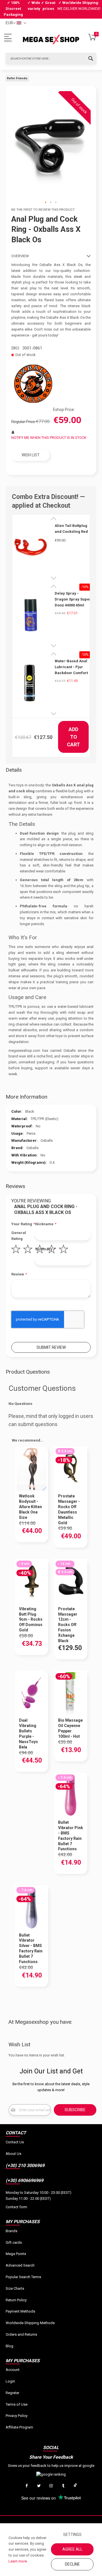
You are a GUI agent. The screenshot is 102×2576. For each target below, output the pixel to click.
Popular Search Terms (23, 2277)
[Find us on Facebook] (27, 2486)
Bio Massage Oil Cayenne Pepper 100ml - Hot (70, 1728)
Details (14, 770)
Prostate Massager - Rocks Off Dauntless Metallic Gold (69, 1509)
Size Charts (15, 2288)
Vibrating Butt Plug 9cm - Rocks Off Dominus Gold (31, 1620)
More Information (26, 1097)
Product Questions (28, 1372)
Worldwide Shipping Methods (30, 2323)
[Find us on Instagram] (51, 2486)
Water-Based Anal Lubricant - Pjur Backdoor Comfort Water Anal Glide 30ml (71, 667)
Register (12, 2393)
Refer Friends (17, 78)
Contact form (16, 2207)
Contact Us (15, 2142)
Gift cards (14, 2242)
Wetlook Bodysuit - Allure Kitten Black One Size (30, 1507)
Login (10, 2381)
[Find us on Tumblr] (63, 2486)
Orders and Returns (21, 2334)
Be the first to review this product (43, 210)
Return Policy (16, 2300)
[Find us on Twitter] (39, 2486)
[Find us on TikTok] (75, 2486)
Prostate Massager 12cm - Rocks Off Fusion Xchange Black (68, 1625)
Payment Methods (20, 2311)
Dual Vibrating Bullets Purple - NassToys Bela (28, 1734)
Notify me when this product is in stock (49, 438)
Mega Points (16, 2254)
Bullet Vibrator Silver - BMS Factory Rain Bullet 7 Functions (31, 1948)
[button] (46, 203)
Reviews (15, 1186)
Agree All (72, 2549)
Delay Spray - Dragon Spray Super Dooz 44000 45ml (73, 599)
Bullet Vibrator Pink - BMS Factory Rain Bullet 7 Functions (71, 1836)
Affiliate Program (19, 2427)
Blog (9, 2346)
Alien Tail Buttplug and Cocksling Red (71, 529)
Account (13, 2370)
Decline (72, 2564)
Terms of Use (17, 2404)
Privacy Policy (17, 2416)
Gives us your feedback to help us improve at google (51, 2466)
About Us (13, 2154)
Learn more (18, 2561)
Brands (11, 2231)
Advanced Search (20, 2265)
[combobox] (51, 58)
